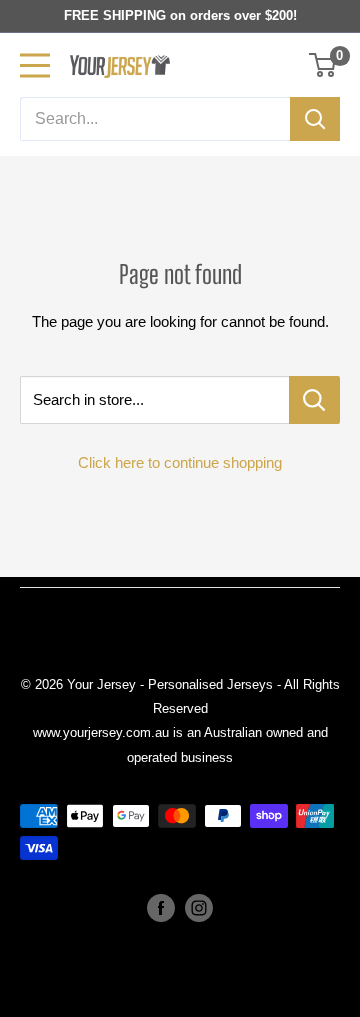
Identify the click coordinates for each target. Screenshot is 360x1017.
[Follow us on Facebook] (161, 908)
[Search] (315, 119)
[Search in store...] (314, 400)
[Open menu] (35, 65)
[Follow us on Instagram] (199, 908)
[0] (323, 65)
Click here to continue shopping (180, 462)
